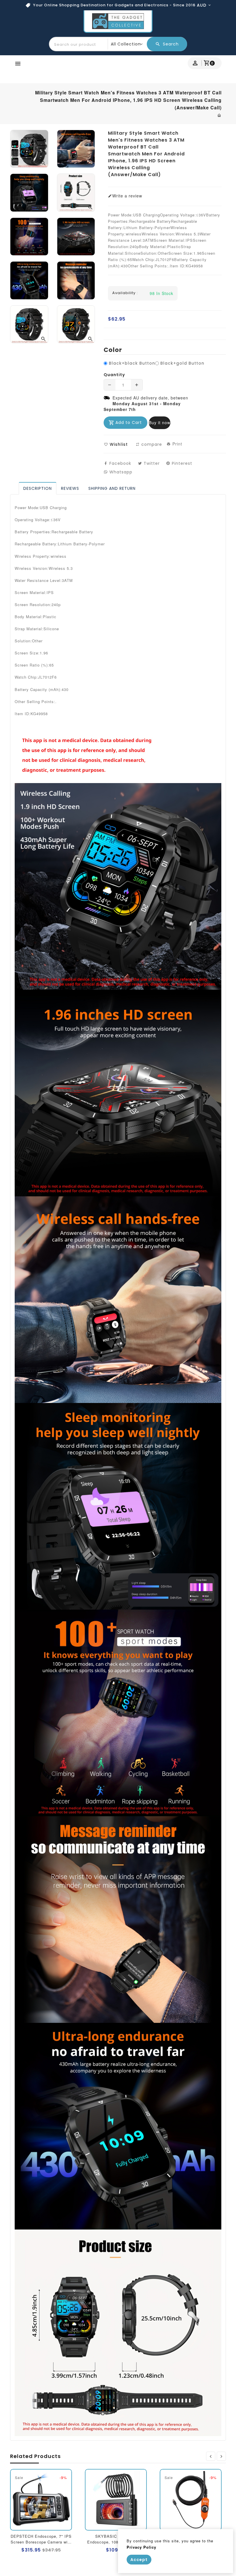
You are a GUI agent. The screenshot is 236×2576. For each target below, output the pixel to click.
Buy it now (160, 422)
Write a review (127, 196)
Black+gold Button (182, 363)
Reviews (70, 488)
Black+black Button (132, 363)
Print (177, 444)
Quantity (114, 375)
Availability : (125, 293)
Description (38, 488)
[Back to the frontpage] (219, 115)
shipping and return (112, 488)
